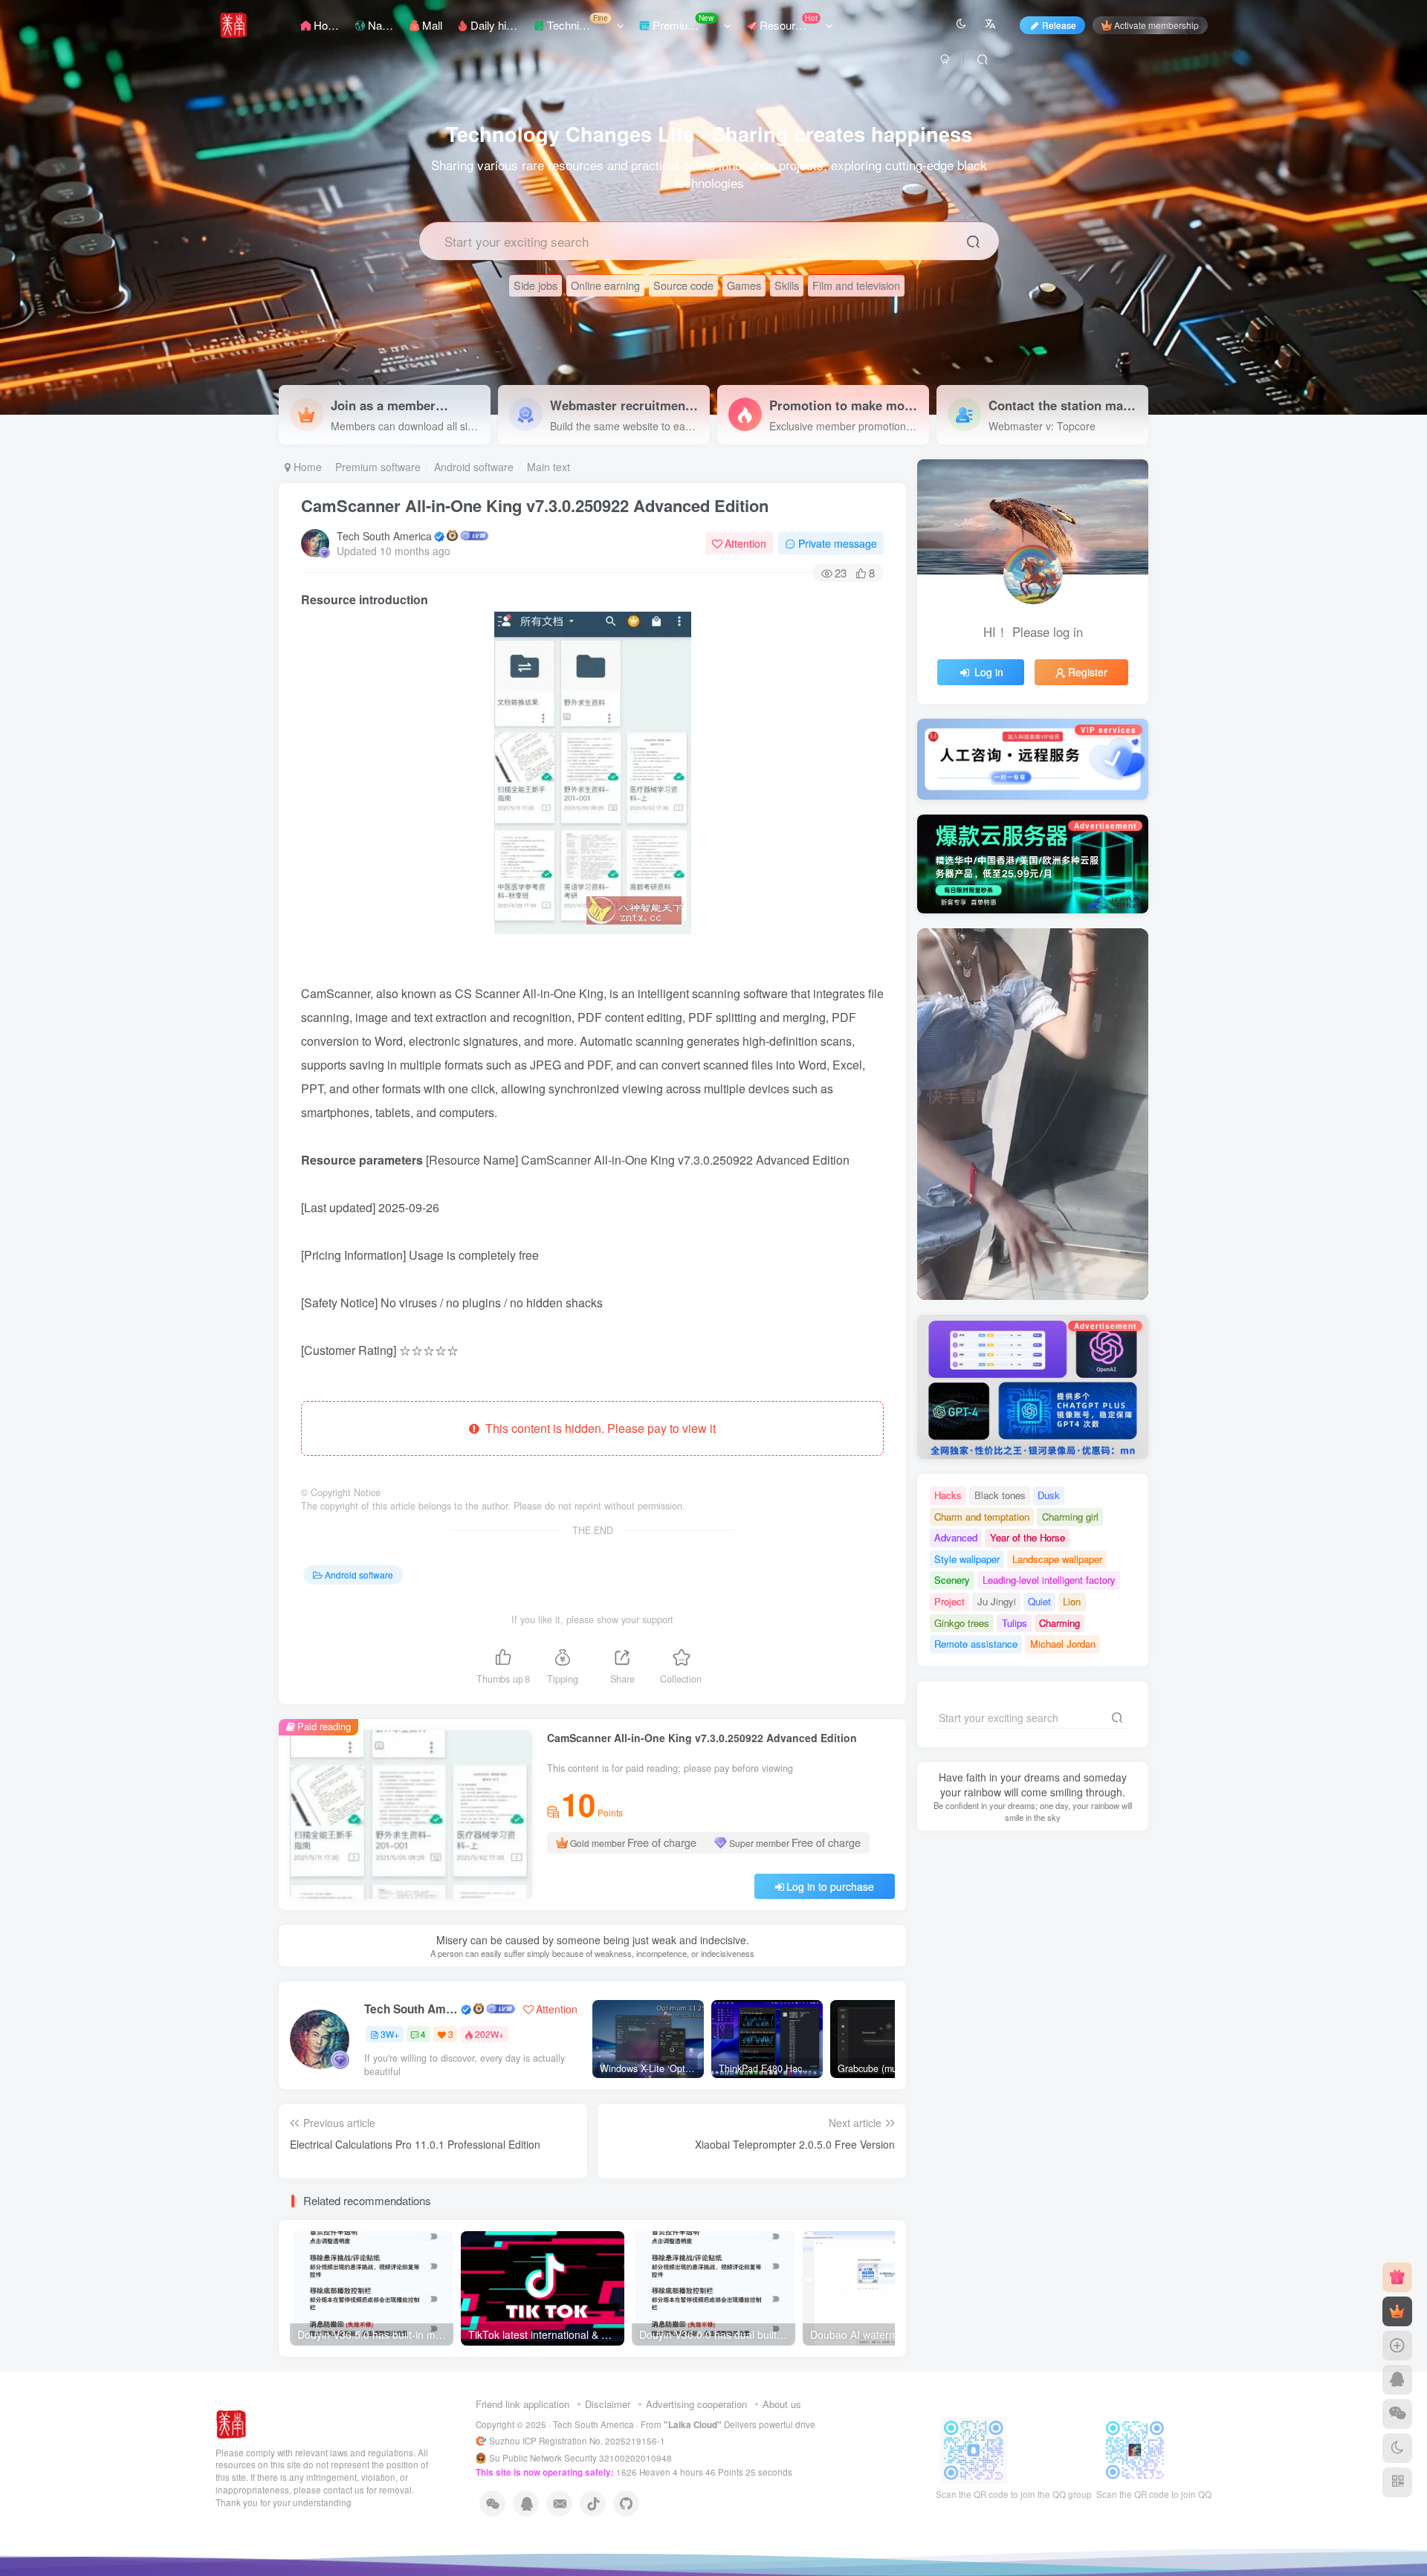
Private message (838, 543)
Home (306, 467)
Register (1088, 672)
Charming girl (1070, 1517)
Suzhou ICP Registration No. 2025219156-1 (578, 2441)
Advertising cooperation (696, 2404)
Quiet (1039, 1601)
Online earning (605, 285)
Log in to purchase (830, 1886)
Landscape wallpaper (1057, 1559)
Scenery (952, 1580)
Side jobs (535, 285)
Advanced (956, 1537)
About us (782, 2404)
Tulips (1015, 1623)
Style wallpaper (967, 1559)
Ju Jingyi (997, 1601)
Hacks (948, 1495)
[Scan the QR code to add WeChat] (1397, 2414)
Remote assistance (976, 1644)
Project (949, 1601)
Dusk (1049, 1495)
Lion (1072, 1601)
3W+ (390, 2034)
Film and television (856, 285)
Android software (474, 467)
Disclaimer (608, 2404)
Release (1059, 25)
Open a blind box (1033, 1259)
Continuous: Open (960, 1259)
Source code (683, 285)
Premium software (378, 467)
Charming (1059, 1623)
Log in (989, 672)
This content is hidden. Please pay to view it (598, 1428)
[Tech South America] (232, 2423)
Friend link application (522, 2404)
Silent (1109, 1259)
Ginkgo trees (962, 1623)
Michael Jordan (1063, 1644)
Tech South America (384, 536)
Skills (787, 285)
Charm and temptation (982, 1517)
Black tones (1000, 1495)
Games (744, 285)
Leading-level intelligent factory (1049, 1580)
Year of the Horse (1028, 1537)
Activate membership (1156, 25)
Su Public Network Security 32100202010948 (580, 2458)
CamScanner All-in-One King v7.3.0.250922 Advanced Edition (535, 505)
